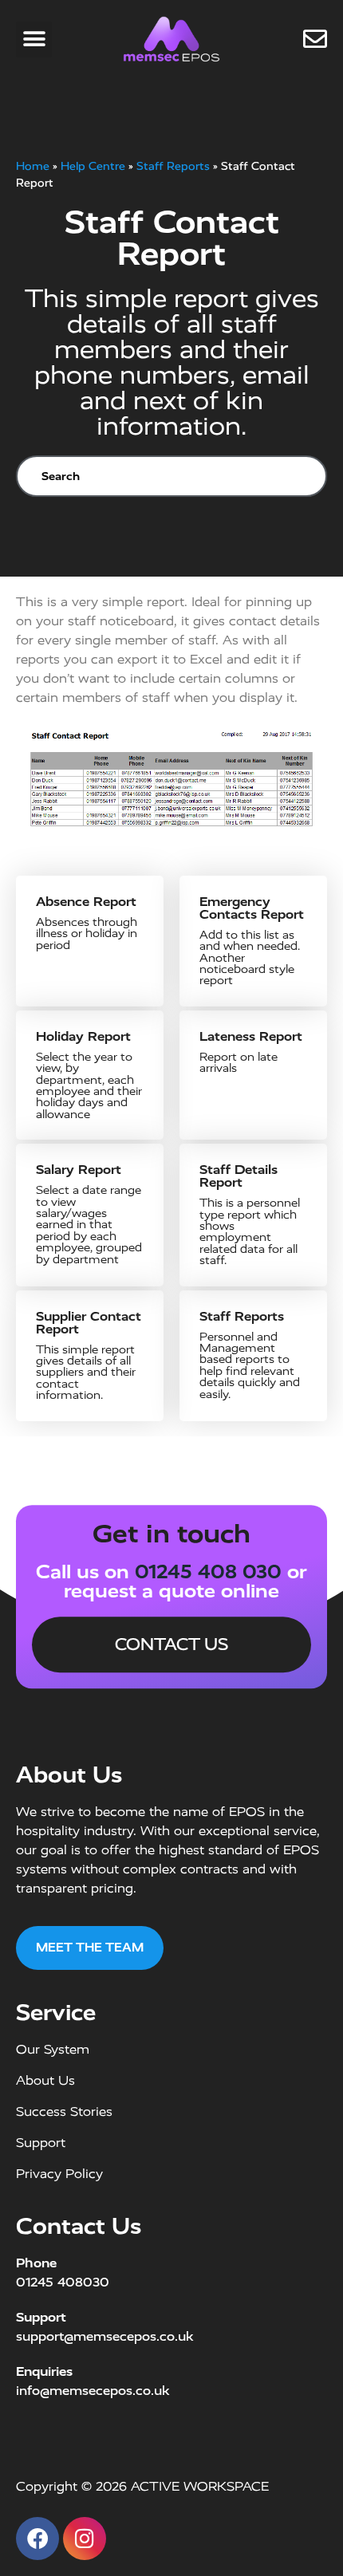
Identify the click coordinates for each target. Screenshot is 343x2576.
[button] (34, 39)
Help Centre (93, 166)
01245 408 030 (208, 1572)
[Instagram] (85, 2539)
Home (33, 166)
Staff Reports (173, 166)
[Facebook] (37, 2539)
